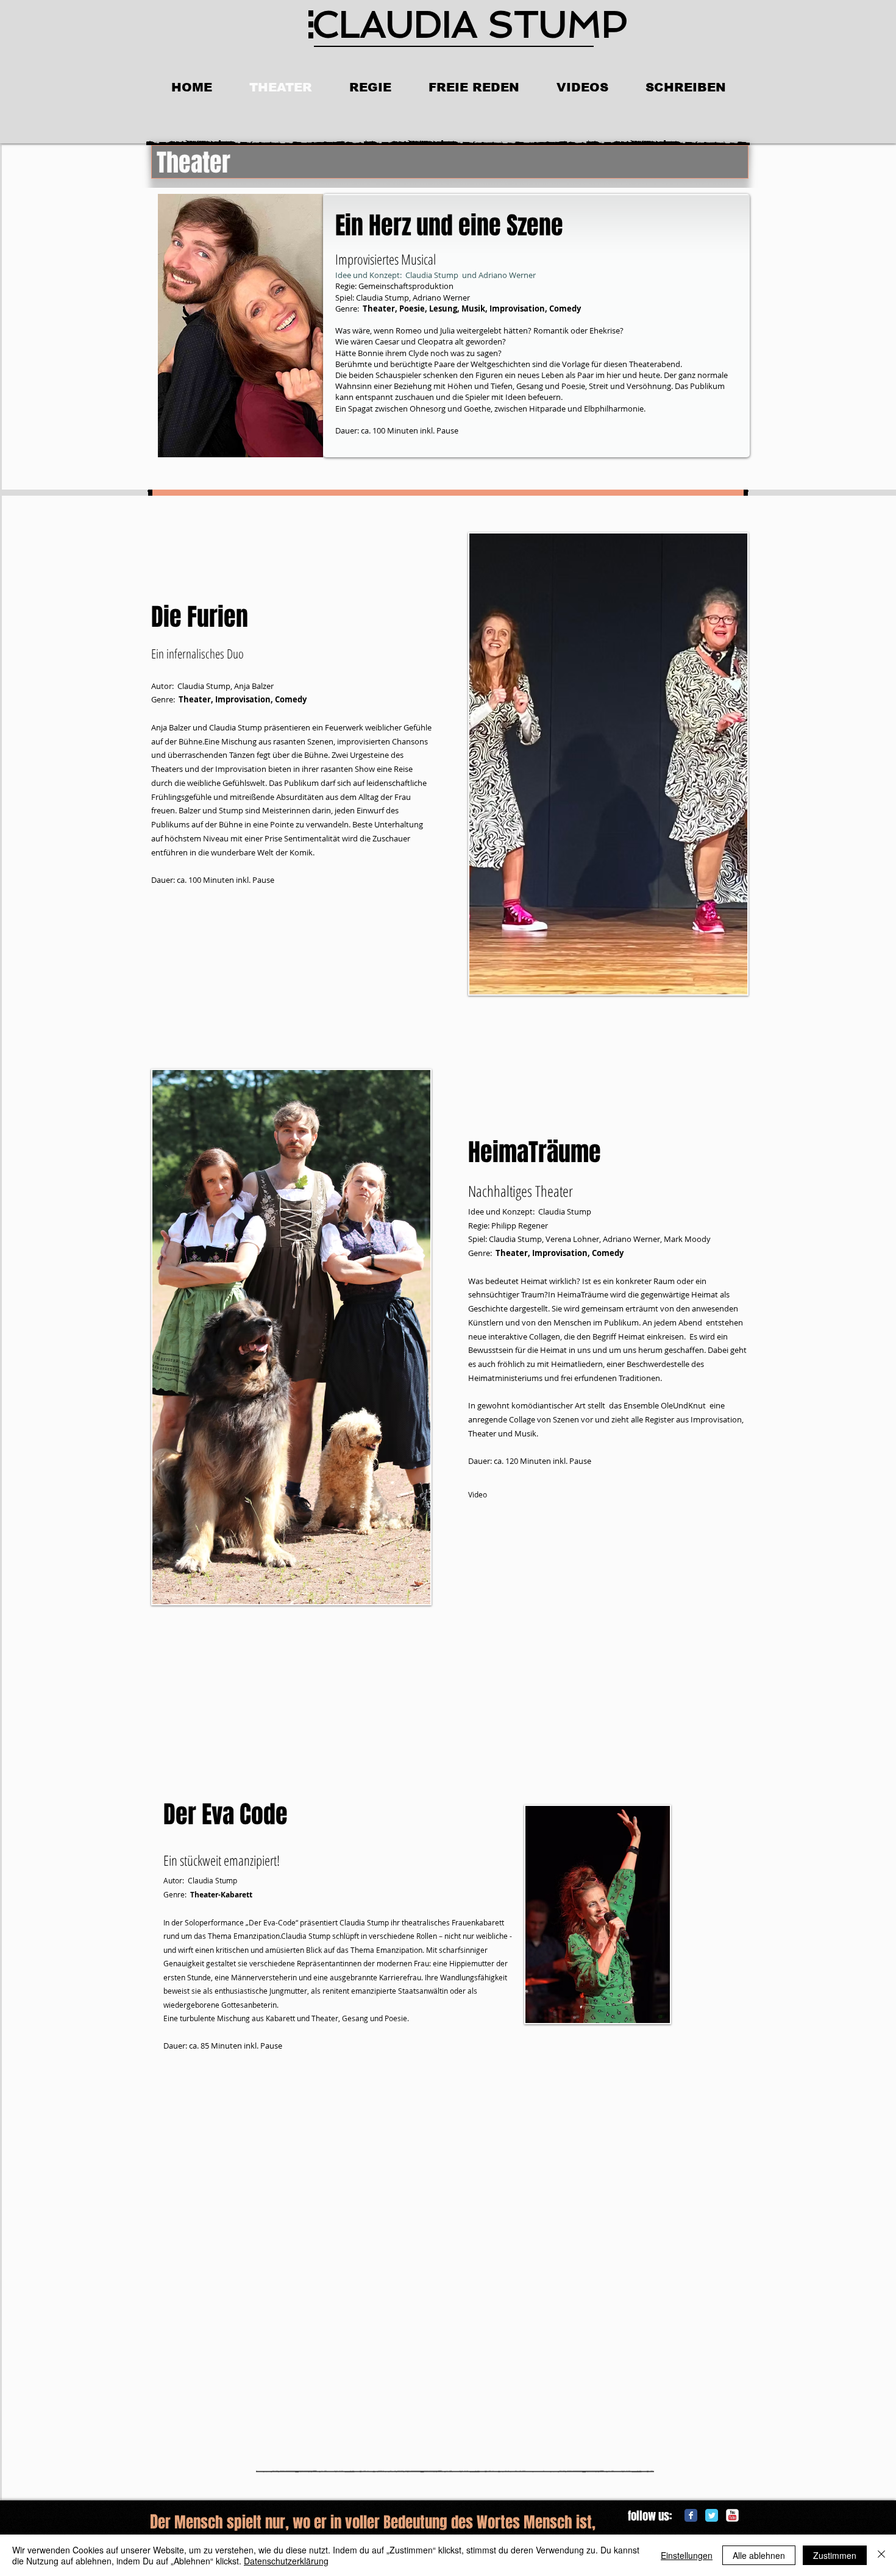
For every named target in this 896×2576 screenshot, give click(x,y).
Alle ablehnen (759, 2555)
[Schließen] (881, 2555)
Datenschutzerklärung (286, 2561)
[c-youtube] (732, 2515)
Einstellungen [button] (687, 2555)
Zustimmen (835, 2555)
